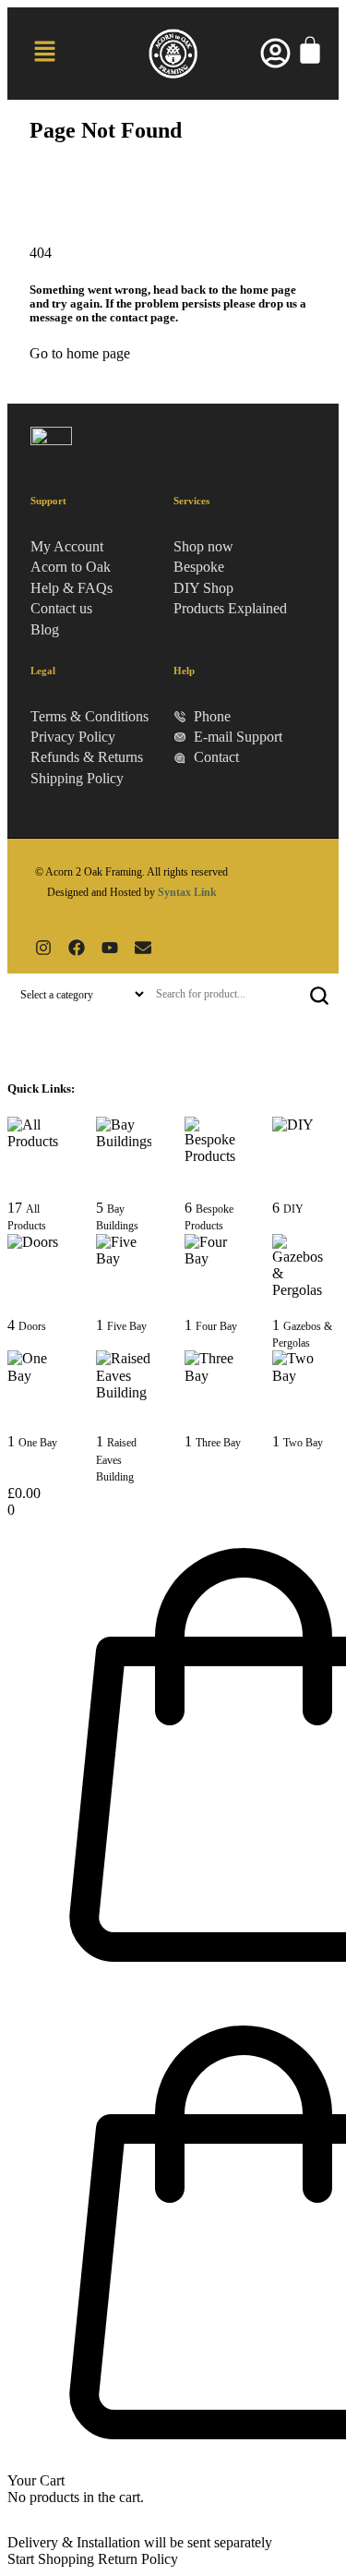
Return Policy (138, 2559)
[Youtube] (110, 948)
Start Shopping (51, 2559)
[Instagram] (43, 948)
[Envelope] (143, 948)
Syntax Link (187, 892)
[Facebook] (77, 948)
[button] (44, 54)
